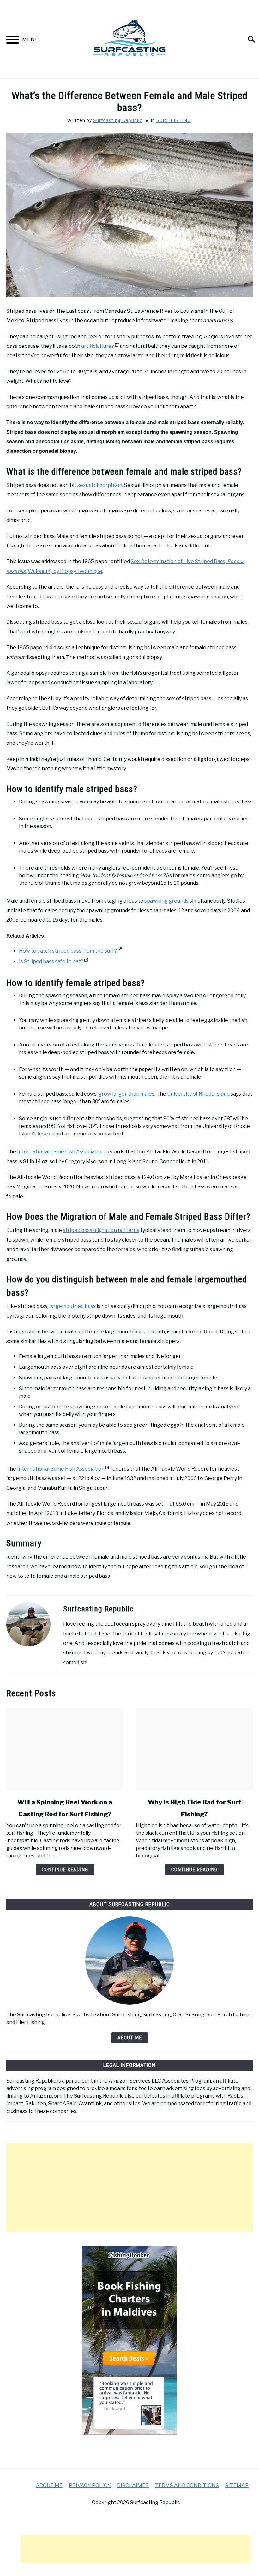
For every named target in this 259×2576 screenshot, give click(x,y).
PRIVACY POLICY (90, 2485)
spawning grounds (167, 901)
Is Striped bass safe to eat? (51, 962)
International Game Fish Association (61, 1152)
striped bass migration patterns (101, 1230)
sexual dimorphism (100, 485)
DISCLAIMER (133, 2485)
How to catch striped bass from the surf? (68, 951)
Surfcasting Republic (118, 120)
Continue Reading (65, 1870)
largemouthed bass (72, 1306)
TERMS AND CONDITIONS (187, 2485)
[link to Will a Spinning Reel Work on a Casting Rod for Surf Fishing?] (65, 1749)
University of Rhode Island (198, 1094)
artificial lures (98, 346)
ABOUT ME (130, 2038)
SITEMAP (237, 2485)
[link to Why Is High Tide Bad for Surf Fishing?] (194, 1749)
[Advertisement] (129, 2188)
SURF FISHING (174, 120)
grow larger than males (126, 1094)
